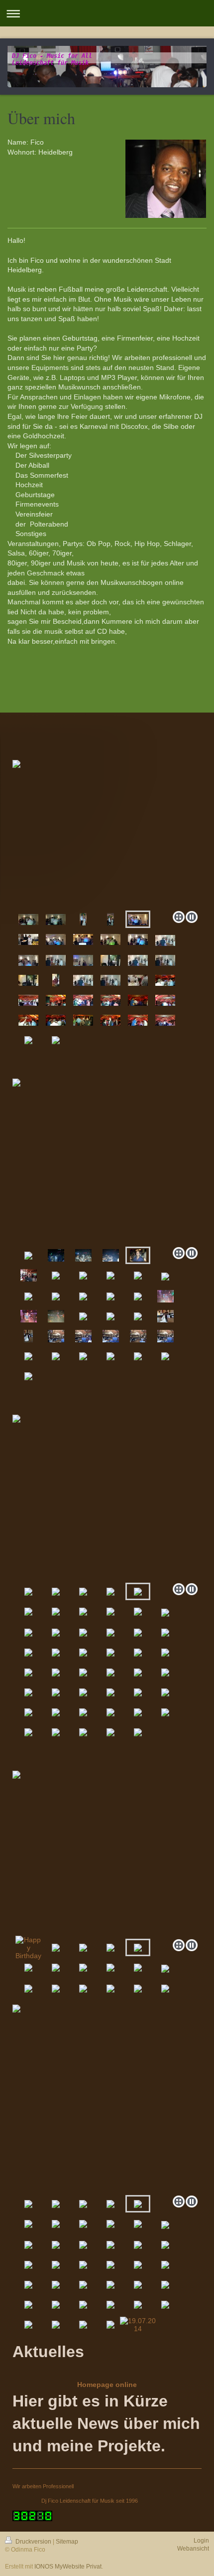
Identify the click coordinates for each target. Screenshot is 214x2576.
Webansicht (193, 2549)
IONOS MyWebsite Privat (68, 2567)
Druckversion (33, 2542)
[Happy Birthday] (28, 1948)
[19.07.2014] (138, 2325)
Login (201, 2541)
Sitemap (67, 2542)
